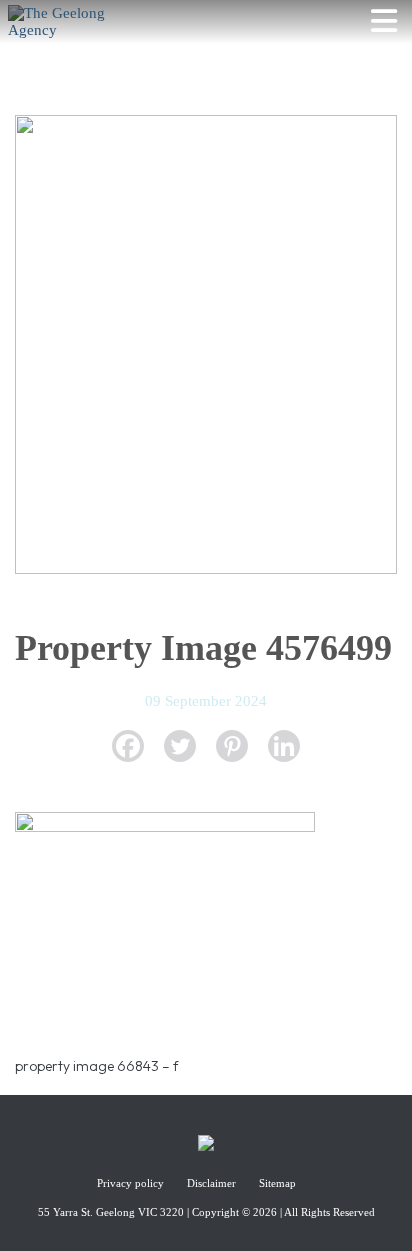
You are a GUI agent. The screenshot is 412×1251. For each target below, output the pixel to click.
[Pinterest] (232, 746)
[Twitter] (180, 746)
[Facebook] (128, 746)
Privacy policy (132, 1183)
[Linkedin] (284, 746)
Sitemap (277, 1183)
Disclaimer (213, 1183)
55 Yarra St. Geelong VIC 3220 (111, 1212)
